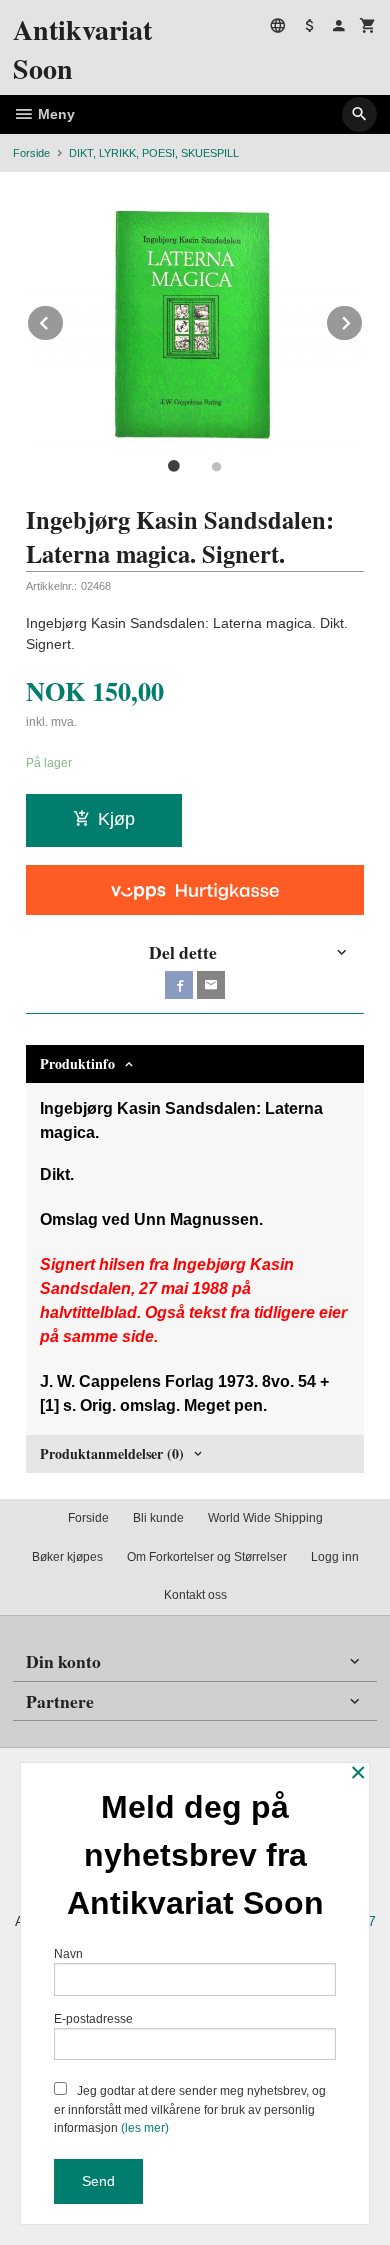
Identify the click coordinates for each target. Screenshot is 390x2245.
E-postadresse (93, 2019)
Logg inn (335, 1557)
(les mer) (145, 2128)
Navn (68, 1954)
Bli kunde (158, 1518)
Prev (64, 319)
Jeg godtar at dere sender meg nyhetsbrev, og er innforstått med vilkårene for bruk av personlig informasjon (190, 2109)
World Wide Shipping (265, 1518)
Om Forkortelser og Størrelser (207, 1557)
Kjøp (116, 819)
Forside (31, 153)
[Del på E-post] (211, 985)
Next (363, 319)
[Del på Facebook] (179, 985)
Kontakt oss (195, 1595)
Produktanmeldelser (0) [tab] (112, 1453)
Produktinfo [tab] (77, 1063)
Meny (54, 114)
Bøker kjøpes (67, 1557)
